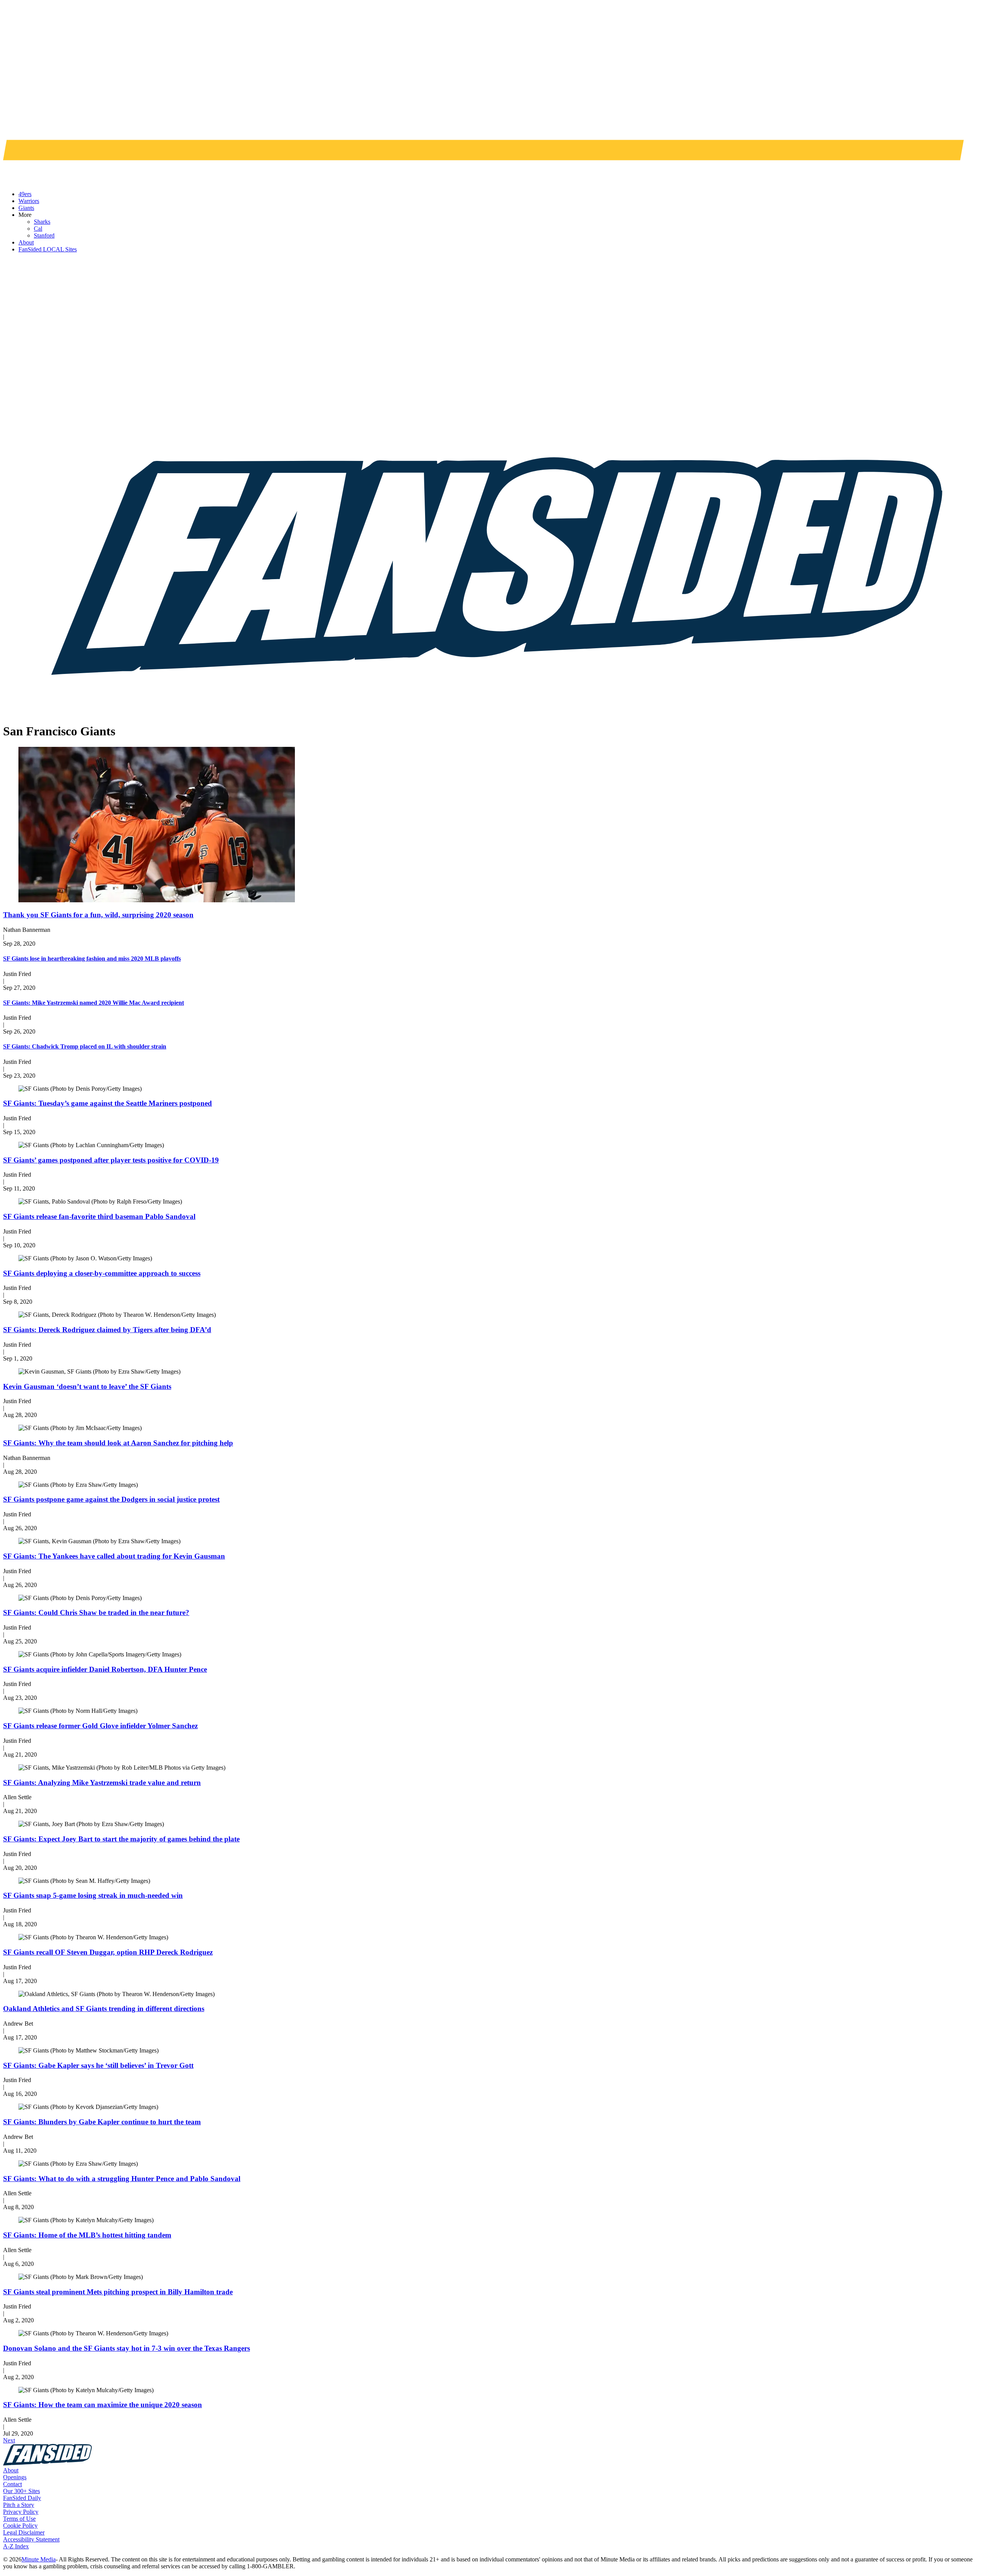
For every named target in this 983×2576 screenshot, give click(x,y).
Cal (38, 229)
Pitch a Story (19, 2505)
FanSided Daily (22, 2498)
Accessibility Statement (31, 2539)
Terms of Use (19, 2519)
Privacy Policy (21, 2512)
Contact (12, 2484)
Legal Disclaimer (24, 2532)
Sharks (42, 222)
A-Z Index (16, 2546)
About (11, 2470)
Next (9, 2440)
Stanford (44, 235)
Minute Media (39, 2559)
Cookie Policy (20, 2526)
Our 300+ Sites (22, 2491)
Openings (15, 2477)
